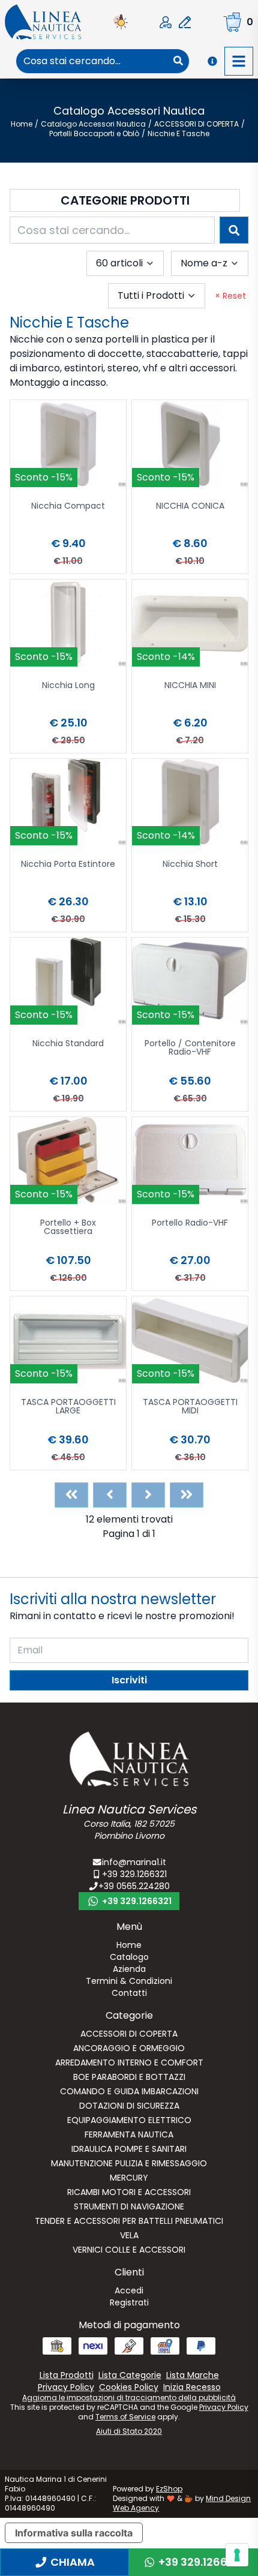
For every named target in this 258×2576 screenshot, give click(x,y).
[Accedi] (166, 22)
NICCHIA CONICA (190, 507)
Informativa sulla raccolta (74, 2533)
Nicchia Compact (68, 507)
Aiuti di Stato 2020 (129, 2431)
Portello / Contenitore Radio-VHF (190, 1048)
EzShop (169, 2489)
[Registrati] (185, 22)
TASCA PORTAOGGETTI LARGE (68, 1407)
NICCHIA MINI (190, 686)
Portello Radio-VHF (190, 1224)
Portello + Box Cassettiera (68, 1228)
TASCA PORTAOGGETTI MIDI (190, 1407)
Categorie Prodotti (125, 200)
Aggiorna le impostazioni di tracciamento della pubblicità (129, 2398)
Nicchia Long (68, 686)
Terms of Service (125, 2417)
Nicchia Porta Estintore (68, 865)
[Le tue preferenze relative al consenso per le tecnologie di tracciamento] (237, 2555)
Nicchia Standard (68, 1044)
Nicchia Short (190, 865)
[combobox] (92, 61)
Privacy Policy (224, 2407)
